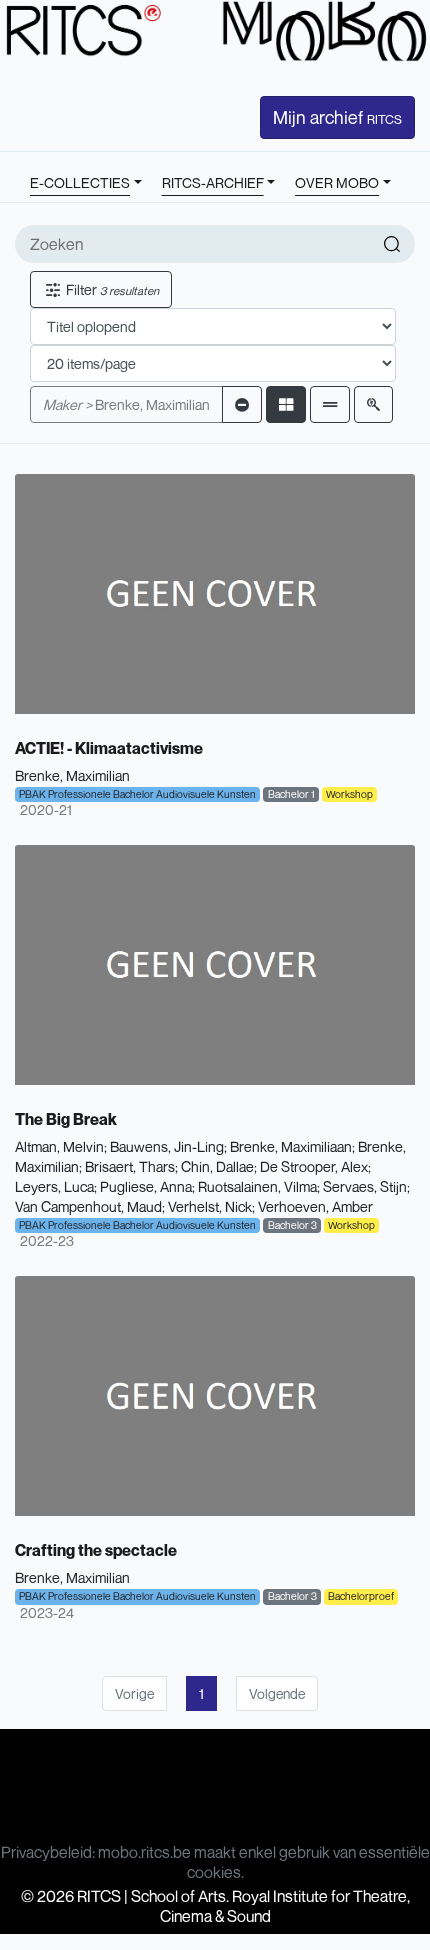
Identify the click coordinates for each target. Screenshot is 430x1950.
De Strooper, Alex (314, 1166)
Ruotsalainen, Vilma (257, 1186)
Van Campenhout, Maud (88, 1206)
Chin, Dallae (217, 1166)
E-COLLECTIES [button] (80, 182)
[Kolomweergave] (286, 404)
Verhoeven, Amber (315, 1206)
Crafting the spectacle (96, 1550)
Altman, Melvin (59, 1146)
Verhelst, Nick (210, 1206)
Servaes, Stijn (365, 1186)
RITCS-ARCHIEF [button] (213, 182)
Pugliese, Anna (146, 1186)
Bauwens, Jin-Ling (167, 1146)
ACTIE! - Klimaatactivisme (109, 748)
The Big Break (66, 1119)
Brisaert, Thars (130, 1166)
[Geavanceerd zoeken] (373, 404)
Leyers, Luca (54, 1186)
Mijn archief (337, 117)
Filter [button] (111, 289)
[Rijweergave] (330, 404)
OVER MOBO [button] (337, 182)
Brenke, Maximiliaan (291, 1146)
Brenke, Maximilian (126, 404)
